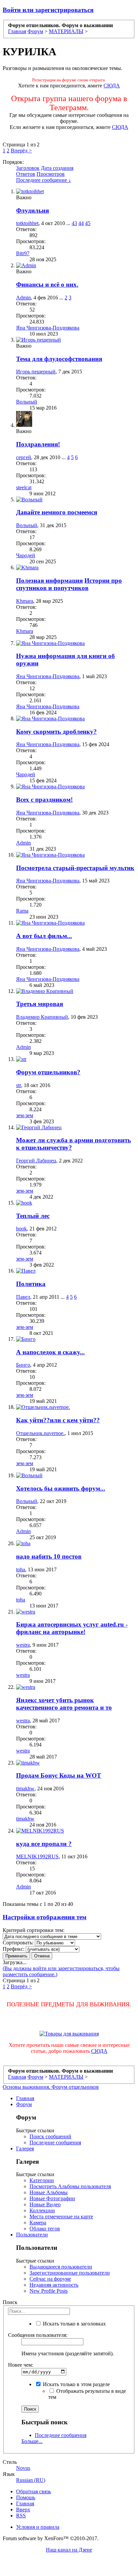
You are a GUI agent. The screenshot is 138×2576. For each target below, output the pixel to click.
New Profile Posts (49, 2291)
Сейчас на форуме (50, 2279)
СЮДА (112, 86)
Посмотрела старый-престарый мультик (75, 868)
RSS (21, 2516)
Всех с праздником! (44, 800)
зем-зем (25, 1115)
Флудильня (32, 210)
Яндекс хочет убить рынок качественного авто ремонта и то (64, 1704)
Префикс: (14, 1949)
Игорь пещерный (36, 372)
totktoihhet (27, 223)
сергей (24, 457)
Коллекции (42, 2210)
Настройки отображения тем (45, 1917)
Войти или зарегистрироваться (48, 10)
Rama (22, 911)
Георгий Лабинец (36, 1161)
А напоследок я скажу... (50, 1352)
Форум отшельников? (48, 1072)
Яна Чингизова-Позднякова (48, 328)
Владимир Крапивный (42, 1017)
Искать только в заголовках (74, 2324)
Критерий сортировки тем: (33, 1930)
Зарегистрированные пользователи (70, 2273)
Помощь (26, 2497)
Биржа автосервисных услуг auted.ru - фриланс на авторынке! (72, 1628)
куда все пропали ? (44, 1844)
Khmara (25, 601)
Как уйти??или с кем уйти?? (58, 1420)
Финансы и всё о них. (47, 284)
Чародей (26, 555)
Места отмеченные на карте (61, 2216)
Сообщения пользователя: (38, 2335)
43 (74, 223)
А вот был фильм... (44, 936)
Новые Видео (45, 2204)
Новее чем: (21, 2365)
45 (88, 223)
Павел (23, 1297)
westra (23, 1645)
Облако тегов (45, 2229)
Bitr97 (23, 253)
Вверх (23, 2510)
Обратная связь (33, 2491)
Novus (23, 2468)
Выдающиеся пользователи (61, 2267)
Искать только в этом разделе (76, 2384)
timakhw (25, 1788)
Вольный (27, 402)
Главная (25, 2098)
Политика (31, 1284)
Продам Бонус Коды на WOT (59, 1775)
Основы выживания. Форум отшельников (51, 2087)
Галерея (25, 2149)
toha (21, 1569)
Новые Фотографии (52, 2198)
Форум (24, 2104)
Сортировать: (18, 1943)
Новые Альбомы (49, 2192)
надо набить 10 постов (49, 1556)
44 (81, 223)
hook (21, 1229)
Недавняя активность (54, 2285)
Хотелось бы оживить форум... (61, 1488)
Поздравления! (38, 444)
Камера (38, 2223)
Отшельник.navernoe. (40, 1433)
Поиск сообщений (50, 2136)
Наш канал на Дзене (69, 2550)
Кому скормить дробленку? (56, 732)
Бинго (23, 1365)
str (19, 1085)
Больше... (32, 2441)
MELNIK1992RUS (37, 1856)
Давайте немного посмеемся (57, 512)
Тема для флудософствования (59, 359)
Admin (23, 298)
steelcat (24, 487)
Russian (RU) (31, 2480)
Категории (42, 2180)
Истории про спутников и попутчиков (69, 584)
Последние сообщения (55, 2142)
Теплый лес (33, 1216)
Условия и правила (38, 2527)
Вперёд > (21, 151)
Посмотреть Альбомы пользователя (70, 2186)
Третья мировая (40, 1004)
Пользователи (32, 2235)
